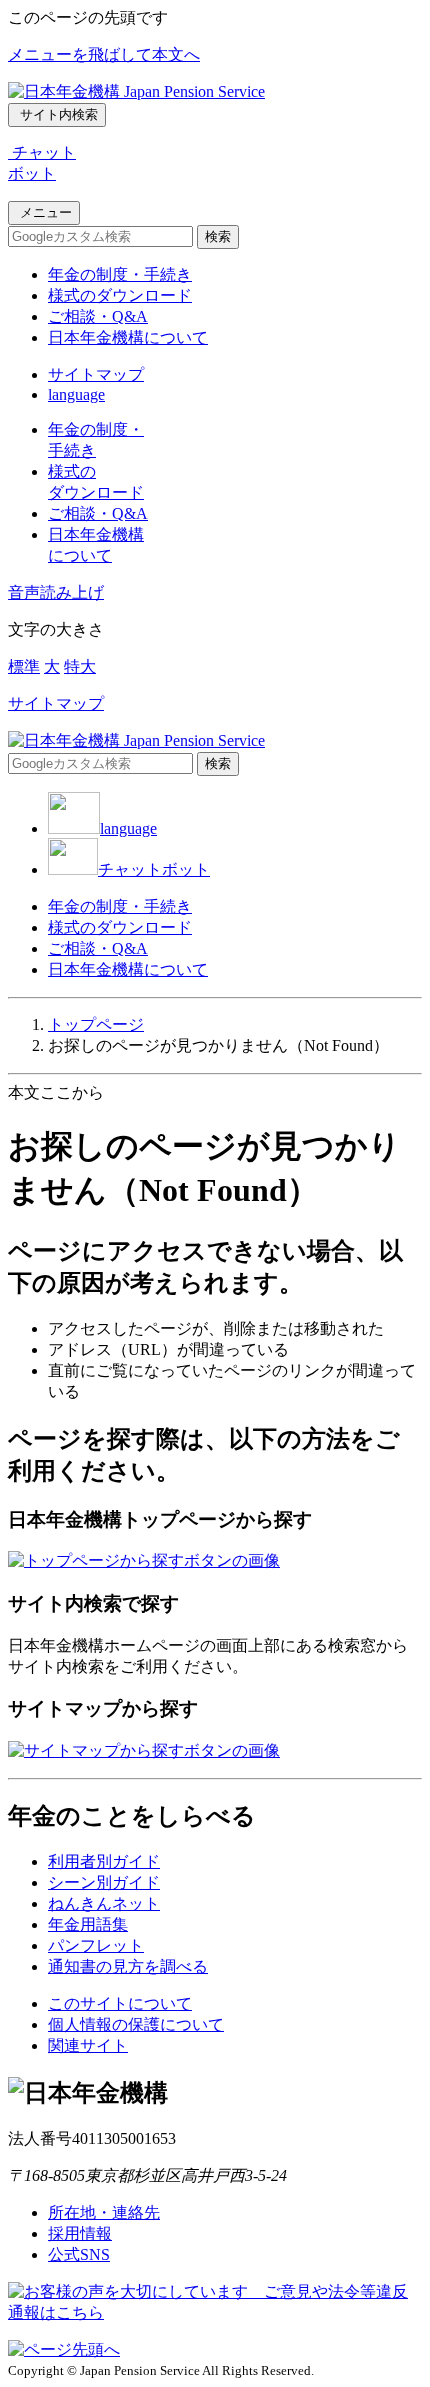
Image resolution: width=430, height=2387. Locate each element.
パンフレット (96, 1945)
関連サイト (88, 2045)
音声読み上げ (56, 592)
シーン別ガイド (104, 1882)
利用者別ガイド (104, 1861)
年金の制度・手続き (120, 274)
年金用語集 (88, 1924)
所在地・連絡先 (104, 2212)
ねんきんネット (104, 1903)
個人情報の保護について (136, 2024)
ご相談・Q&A (98, 316)
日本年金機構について (128, 337)
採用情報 (80, 2233)
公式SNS (79, 2254)
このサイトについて (120, 2003)
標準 (24, 666)
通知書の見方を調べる (128, 1966)
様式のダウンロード (120, 295)
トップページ (96, 1024)
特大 (80, 666)
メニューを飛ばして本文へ (104, 54)
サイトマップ (96, 374)
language (76, 394)
